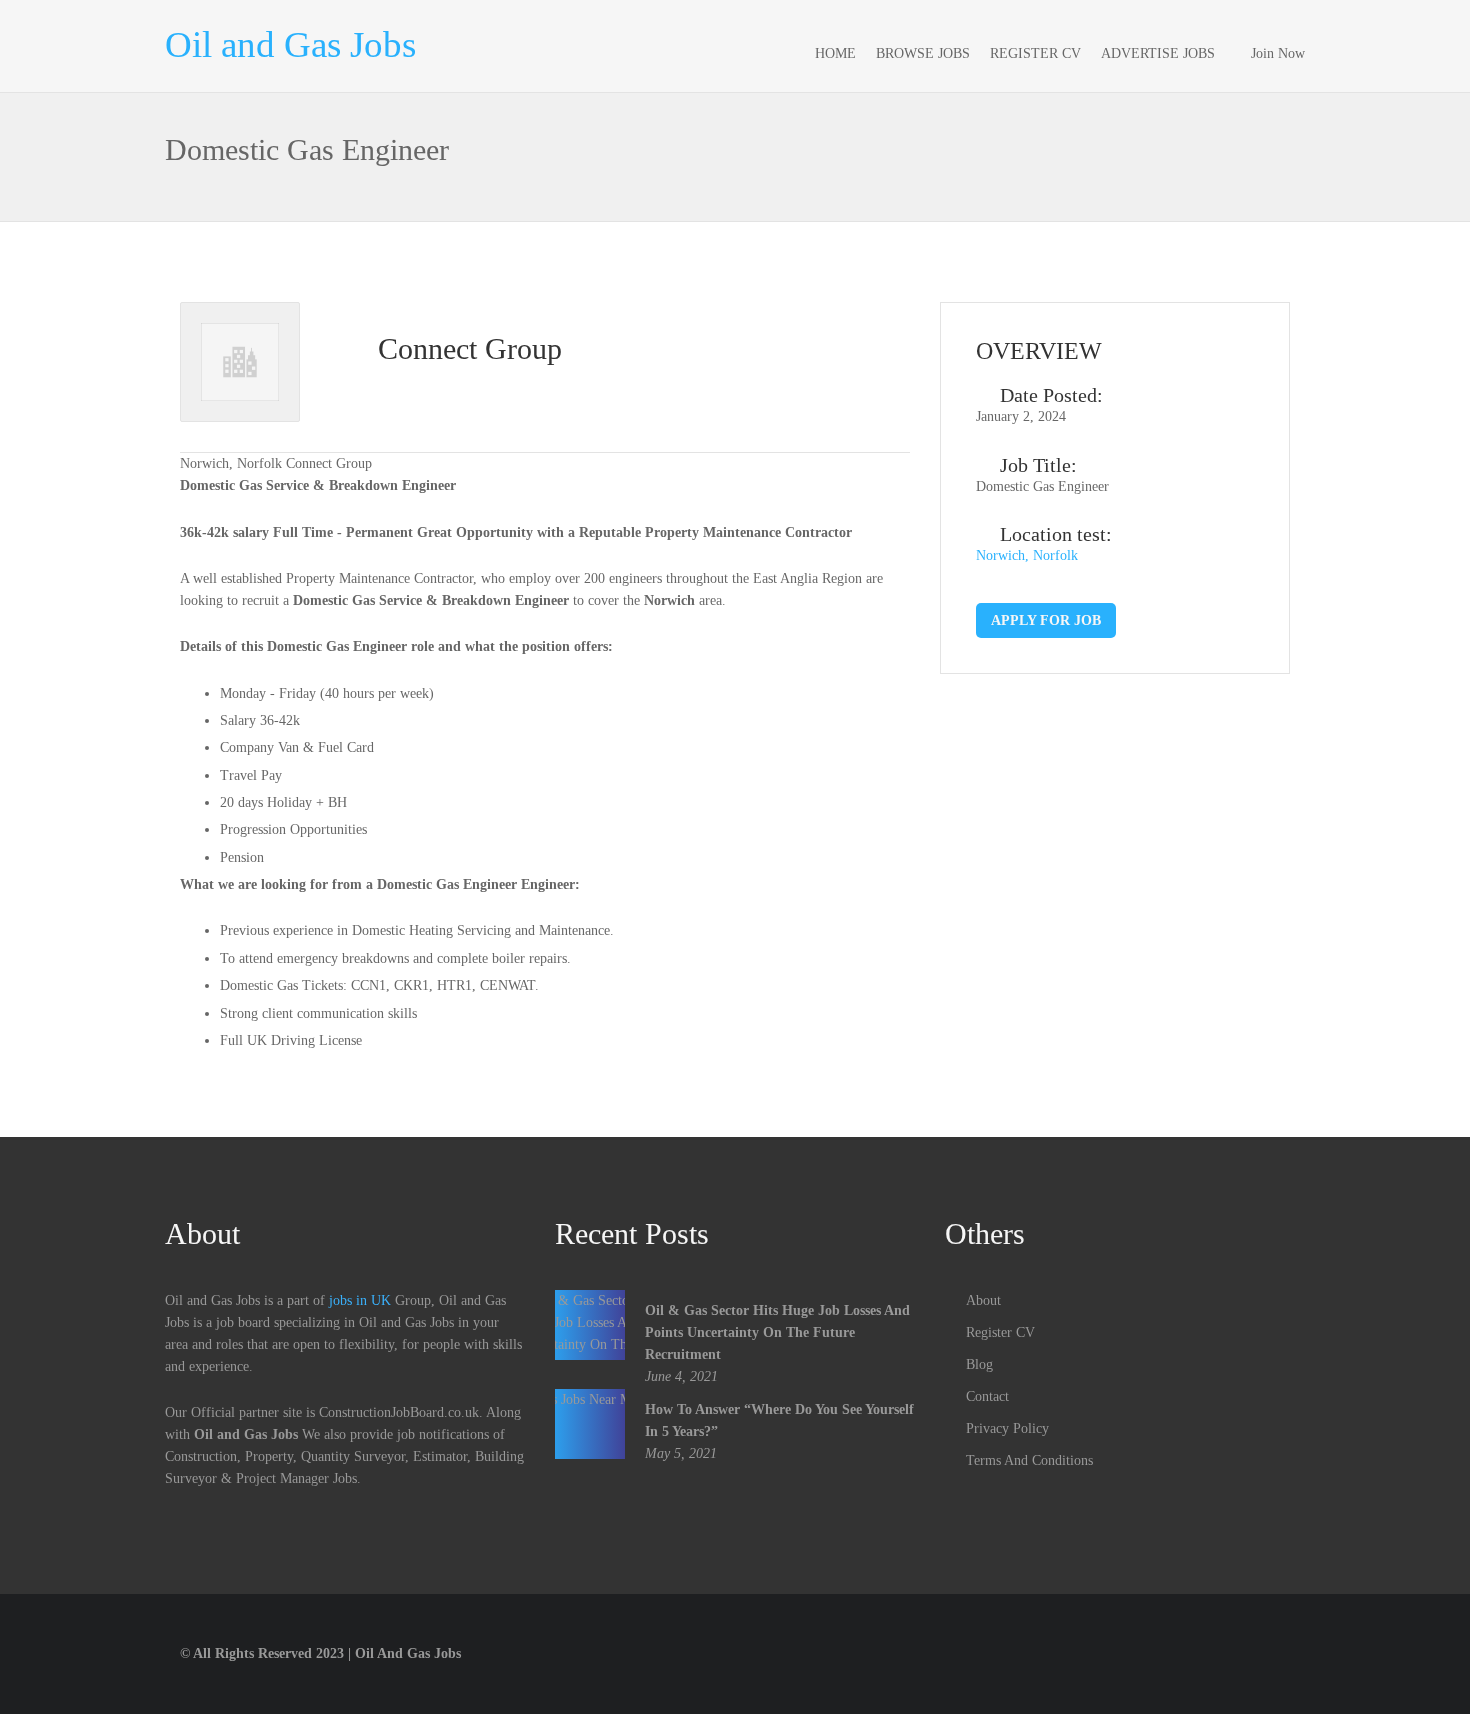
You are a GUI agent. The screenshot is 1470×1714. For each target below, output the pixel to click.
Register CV (1035, 53)
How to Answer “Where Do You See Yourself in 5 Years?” (779, 1420)
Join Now (1278, 53)
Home (835, 53)
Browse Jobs (923, 53)
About (983, 1300)
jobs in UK (360, 1300)
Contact (987, 1396)
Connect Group (470, 348)
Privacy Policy (1007, 1428)
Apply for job (1046, 620)
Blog (979, 1364)
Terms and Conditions (1029, 1460)
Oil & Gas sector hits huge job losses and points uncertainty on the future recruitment (777, 1332)
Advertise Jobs (1158, 53)
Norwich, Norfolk (1027, 555)
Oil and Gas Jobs (290, 44)
